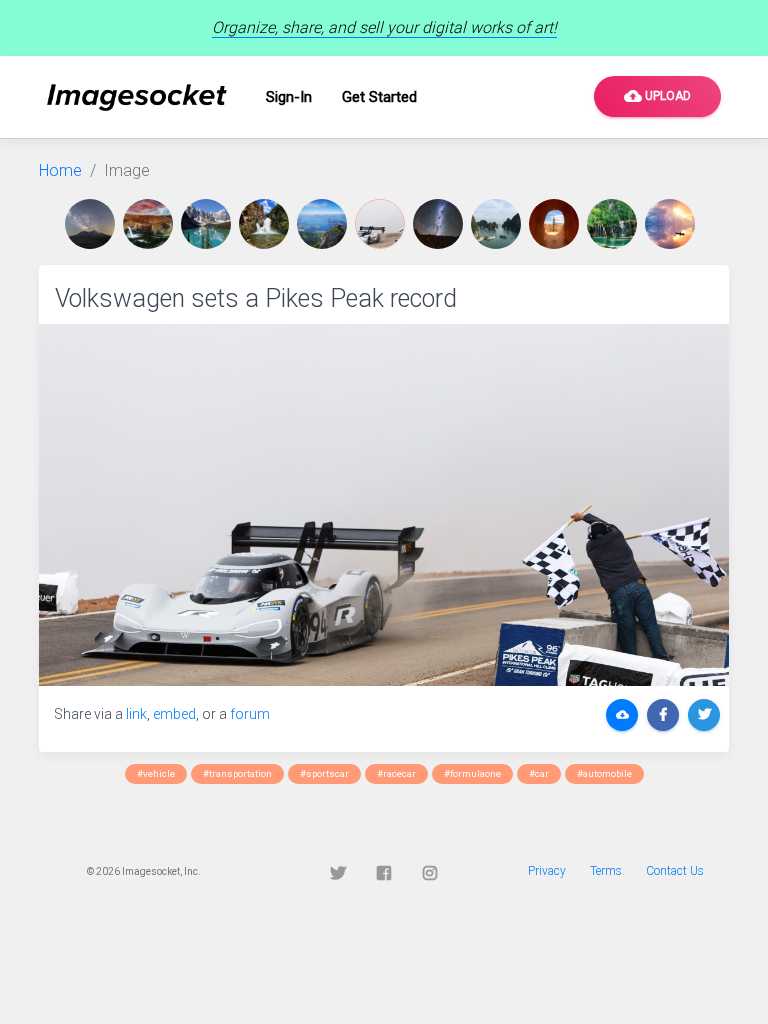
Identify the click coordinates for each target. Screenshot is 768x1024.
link (136, 714)
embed (174, 714)
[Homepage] (137, 97)
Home (60, 170)
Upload (657, 96)
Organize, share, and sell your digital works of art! (384, 27)
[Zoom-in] (384, 505)
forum (250, 714)
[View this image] (94, 224)
